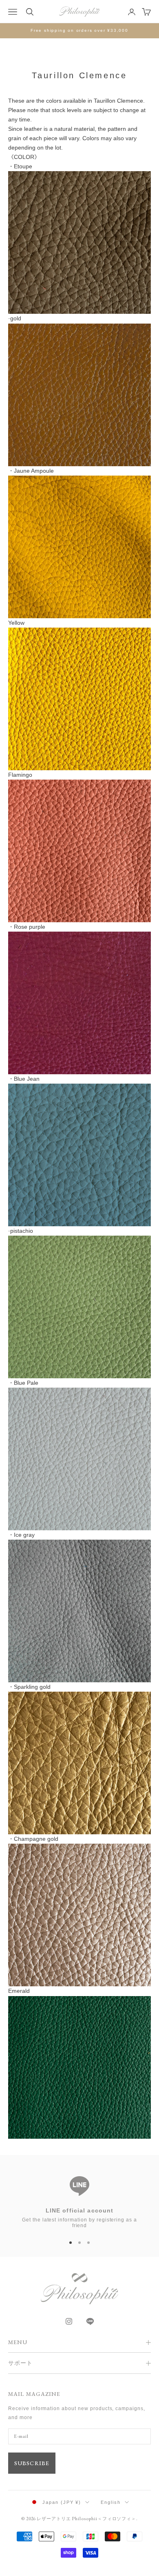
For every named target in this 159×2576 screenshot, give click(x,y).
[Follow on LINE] (90, 2321)
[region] (79, 2198)
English (111, 2502)
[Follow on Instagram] (69, 2321)
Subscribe (32, 2463)
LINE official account (80, 2210)
